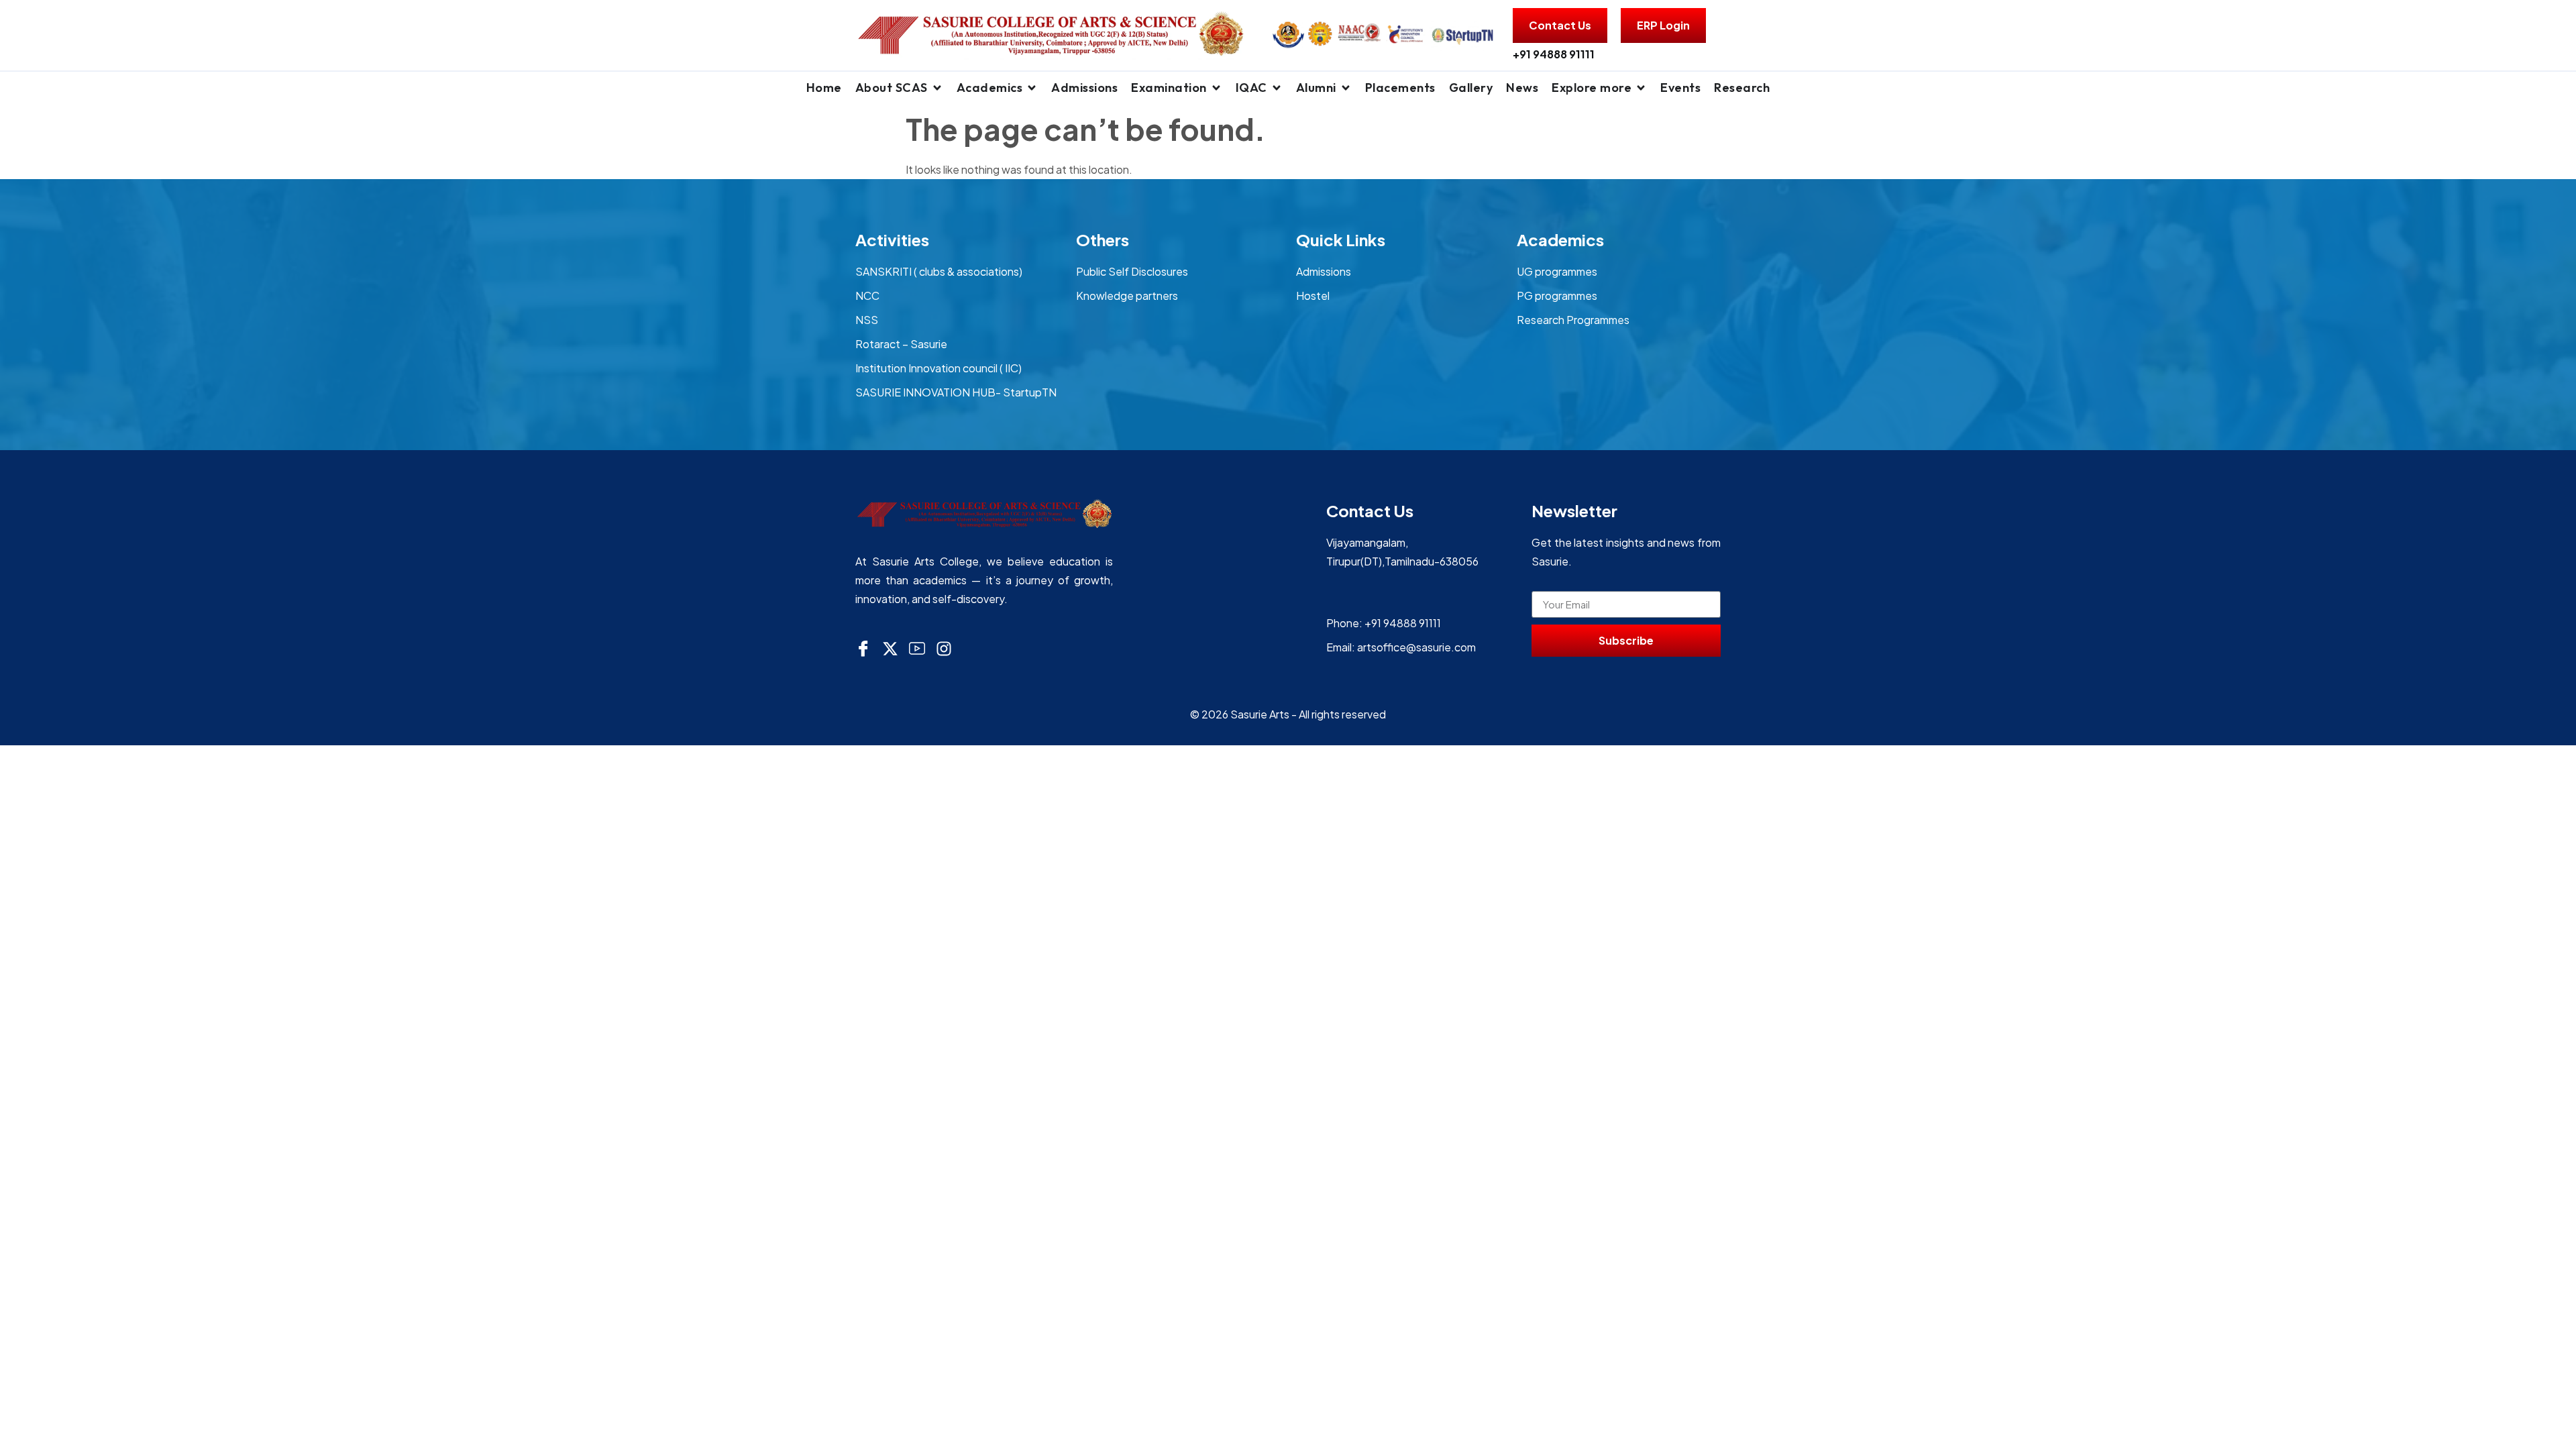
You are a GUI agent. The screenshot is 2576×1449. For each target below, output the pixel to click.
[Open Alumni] (1346, 88)
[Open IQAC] (1277, 88)
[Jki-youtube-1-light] (917, 649)
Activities (892, 239)
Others (1103, 239)
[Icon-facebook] (863, 649)
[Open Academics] (1032, 88)
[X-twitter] (890, 649)
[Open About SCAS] (937, 88)
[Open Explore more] (1641, 88)
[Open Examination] (1216, 88)
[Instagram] (944, 649)
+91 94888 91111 (1554, 54)
